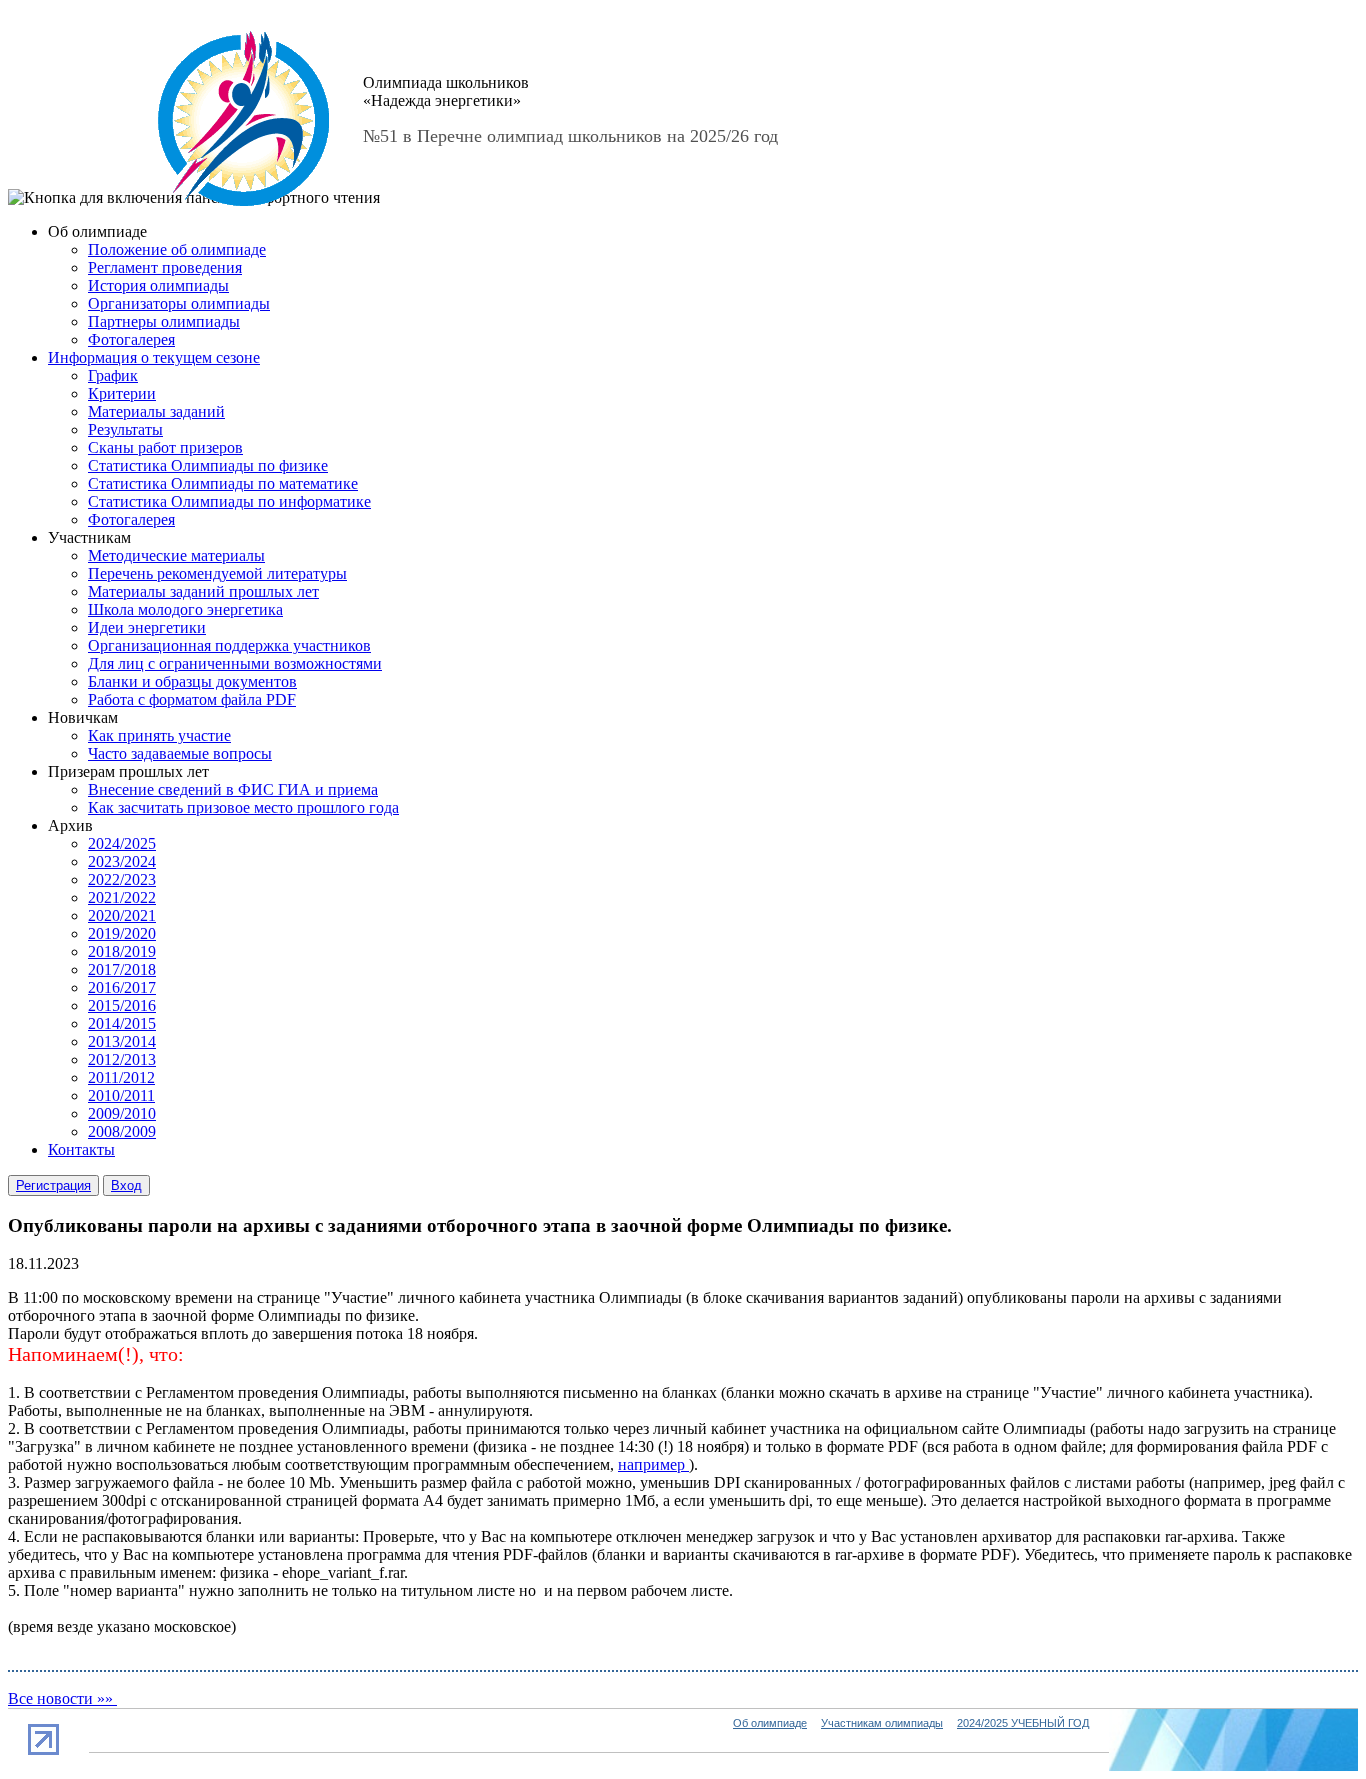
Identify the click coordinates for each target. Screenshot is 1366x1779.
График (113, 375)
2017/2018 (122, 969)
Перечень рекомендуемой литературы (217, 573)
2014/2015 (122, 1023)
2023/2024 (122, 861)
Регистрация (53, 1185)
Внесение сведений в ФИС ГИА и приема (233, 789)
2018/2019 (122, 951)
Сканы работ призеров (165, 447)
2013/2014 (122, 1041)
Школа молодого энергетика (185, 609)
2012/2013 (122, 1059)
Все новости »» (62, 1698)
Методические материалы (176, 555)
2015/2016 (122, 1005)
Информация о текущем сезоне (154, 357)
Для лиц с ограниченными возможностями (235, 663)
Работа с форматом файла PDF (192, 699)
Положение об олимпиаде (177, 249)
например (653, 1464)
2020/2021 (122, 915)
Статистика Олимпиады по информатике (229, 501)
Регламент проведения (165, 267)
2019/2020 (122, 933)
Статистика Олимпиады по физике (208, 465)
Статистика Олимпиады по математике (223, 483)
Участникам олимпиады (882, 1723)
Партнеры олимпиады (164, 321)
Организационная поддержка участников (229, 645)
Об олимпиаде (770, 1723)
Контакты (81, 1149)
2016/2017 (122, 987)
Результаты (125, 429)
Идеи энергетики (147, 627)
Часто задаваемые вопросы (180, 753)
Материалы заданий (156, 411)
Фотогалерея (131, 339)
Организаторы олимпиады (179, 303)
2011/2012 (121, 1077)
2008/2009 (122, 1131)
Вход (126, 1185)
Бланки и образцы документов (192, 681)
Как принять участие (159, 735)
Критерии (122, 393)
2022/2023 (122, 879)
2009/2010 (122, 1113)
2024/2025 (122, 843)
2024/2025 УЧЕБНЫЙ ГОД (1023, 1723)
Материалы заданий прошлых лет (203, 591)
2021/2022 (122, 897)
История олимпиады (158, 285)
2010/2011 (121, 1095)
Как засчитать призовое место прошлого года (243, 807)
